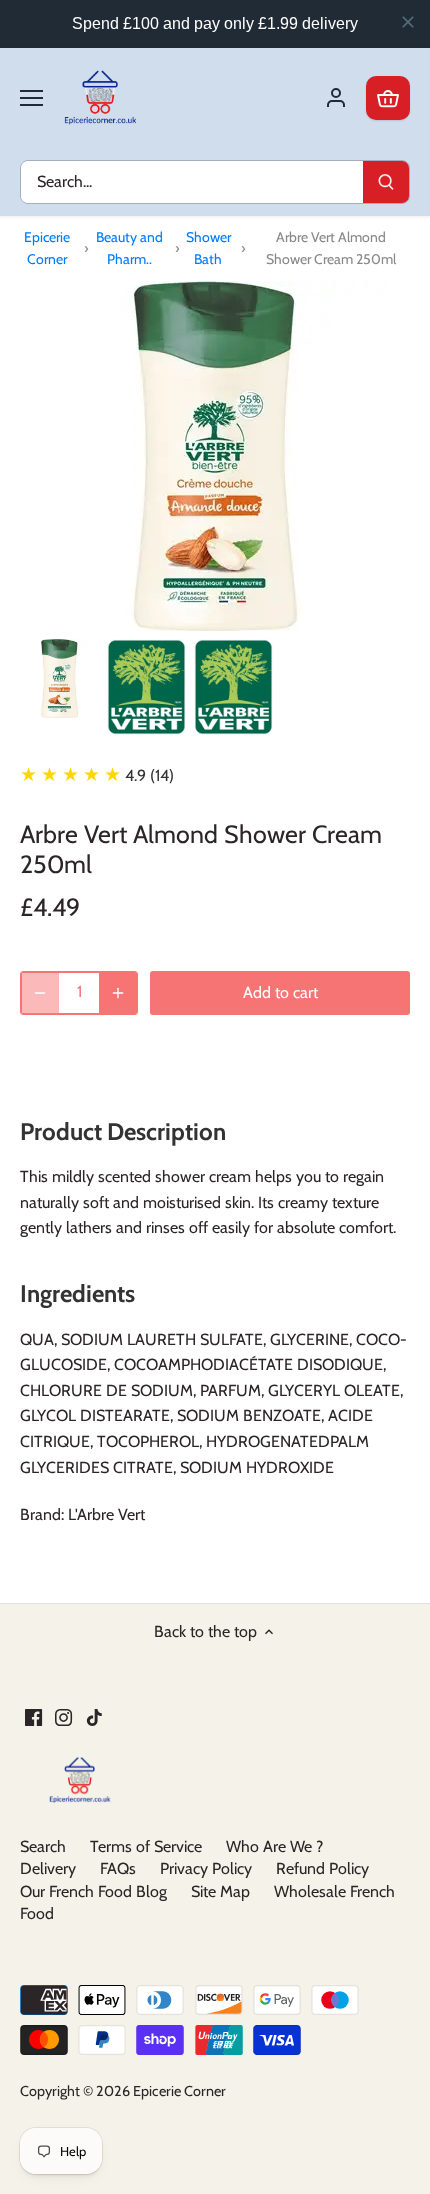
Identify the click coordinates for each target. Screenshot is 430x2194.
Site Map (220, 1891)
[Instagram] (63, 1716)
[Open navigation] (31, 98)
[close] (408, 22)
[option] (59, 678)
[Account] (336, 98)
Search (43, 1846)
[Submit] (386, 182)
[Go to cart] (388, 98)
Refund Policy (322, 1868)
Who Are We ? (274, 1846)
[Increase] (118, 993)
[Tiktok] (94, 1716)
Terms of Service (146, 1846)
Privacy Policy (206, 1868)
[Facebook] (33, 1716)
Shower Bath (208, 248)
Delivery (48, 1868)
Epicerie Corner (47, 248)
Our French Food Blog (93, 1891)
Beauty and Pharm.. (129, 248)
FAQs (118, 1868)
